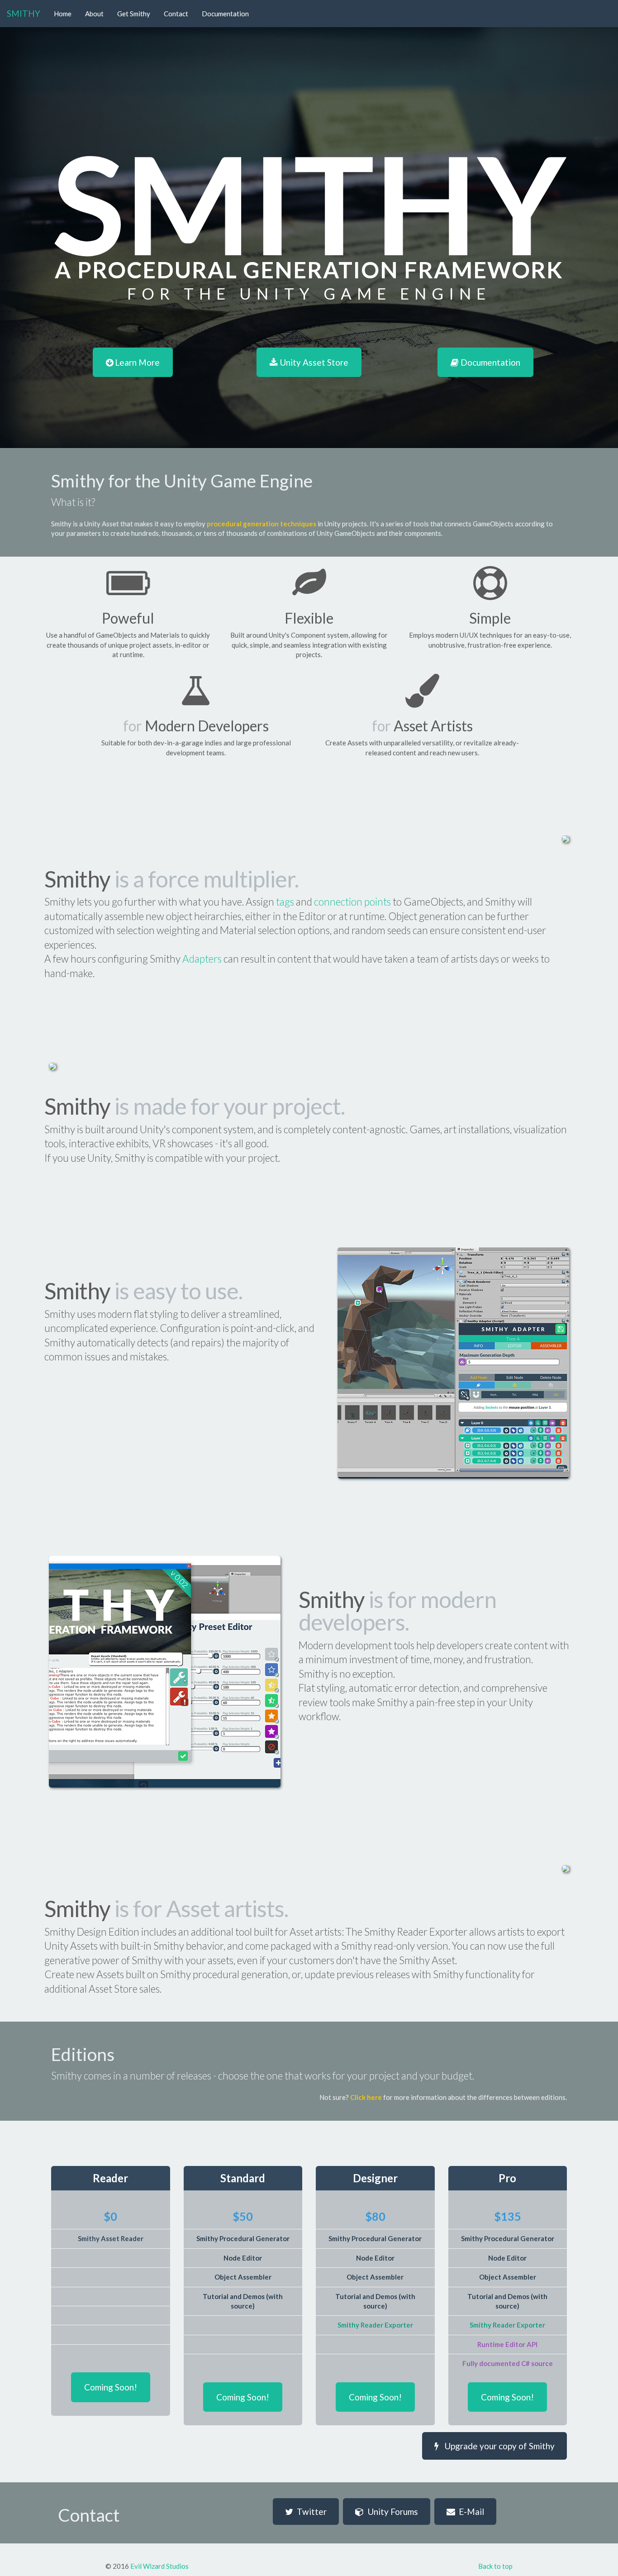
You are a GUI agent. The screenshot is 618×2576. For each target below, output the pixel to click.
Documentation (225, 14)
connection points (352, 902)
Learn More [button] (136, 362)
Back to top (495, 2566)
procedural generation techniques (261, 524)
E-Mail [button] (470, 2512)
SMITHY (24, 13)
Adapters (202, 959)
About (94, 14)
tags (285, 902)
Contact (176, 14)
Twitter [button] (310, 2512)
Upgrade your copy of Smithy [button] (497, 2446)
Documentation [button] (490, 362)
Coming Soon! (111, 2387)
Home (63, 14)
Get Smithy (134, 14)
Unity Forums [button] (391, 2512)
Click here (366, 2097)
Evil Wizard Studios (159, 2566)
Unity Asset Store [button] (313, 362)
